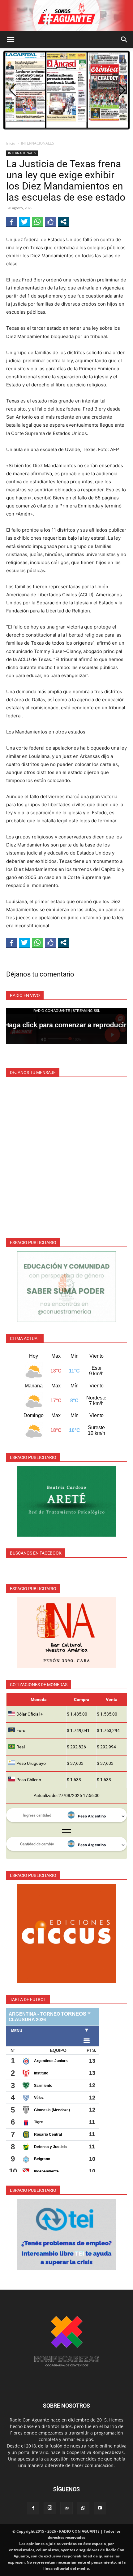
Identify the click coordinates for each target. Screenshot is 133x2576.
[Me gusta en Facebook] (50, 222)
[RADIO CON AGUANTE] (66, 16)
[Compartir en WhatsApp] (37, 222)
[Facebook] (33, 2508)
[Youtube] (100, 2508)
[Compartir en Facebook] (11, 222)
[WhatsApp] (83, 2508)
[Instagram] (50, 2508)
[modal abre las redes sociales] (63, 222)
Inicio (11, 143)
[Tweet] (24, 222)
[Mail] (66, 2508)
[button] (11, 40)
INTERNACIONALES (38, 143)
